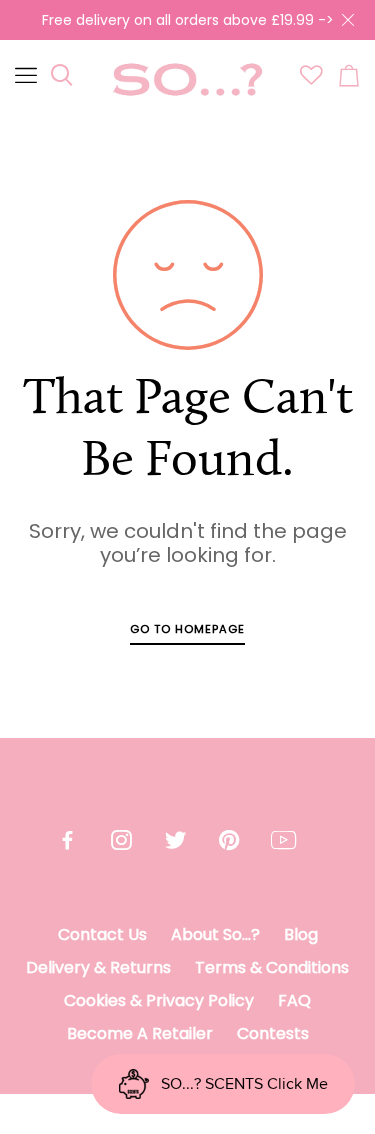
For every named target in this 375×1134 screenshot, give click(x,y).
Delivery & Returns (98, 967)
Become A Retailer (140, 1033)
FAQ (294, 1000)
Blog (301, 934)
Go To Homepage (187, 629)
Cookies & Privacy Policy (159, 1000)
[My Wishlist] (311, 80)
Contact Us (102, 934)
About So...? (215, 934)
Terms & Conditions (272, 967)
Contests (273, 1033)
